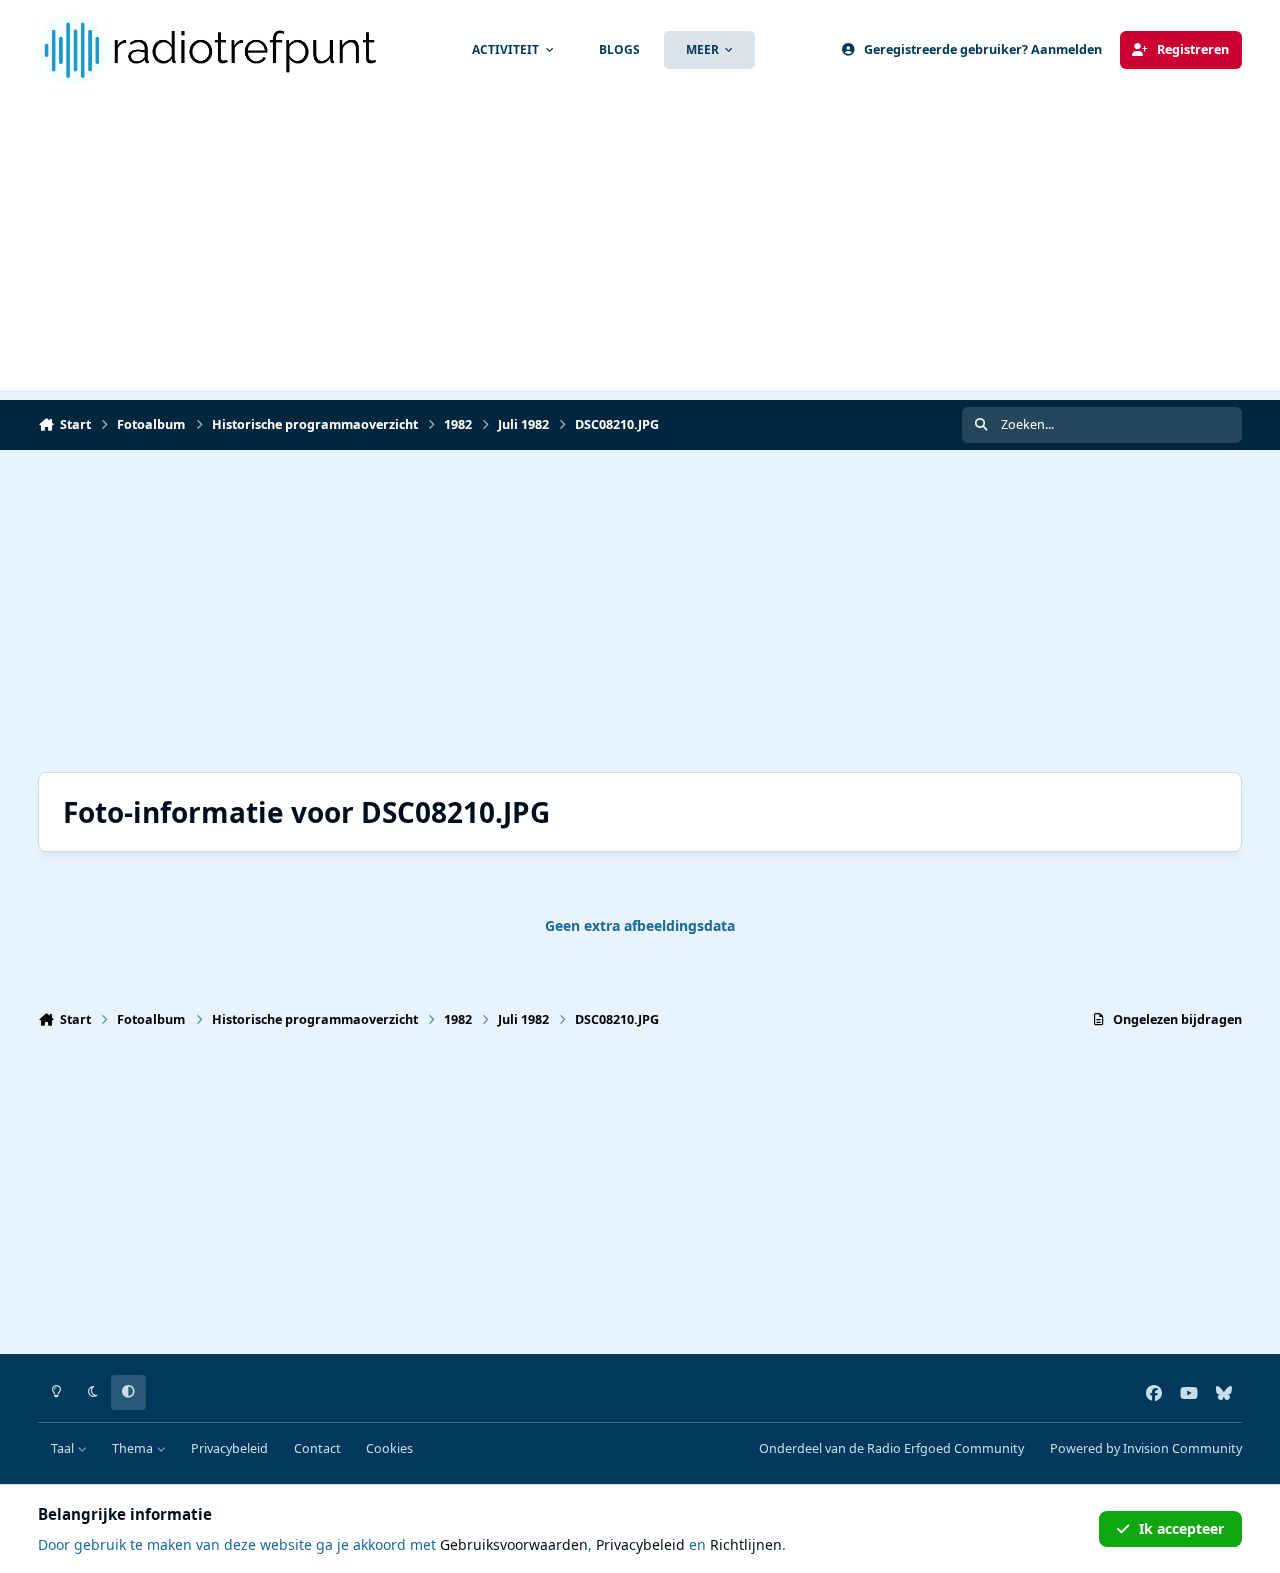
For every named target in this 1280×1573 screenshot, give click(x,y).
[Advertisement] (640, 250)
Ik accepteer (1181, 1528)
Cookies (389, 1448)
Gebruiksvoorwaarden (514, 1544)
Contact (317, 1448)
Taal (64, 1448)
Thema (134, 1448)
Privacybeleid (229, 1448)
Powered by (1146, 1448)
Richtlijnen (746, 1544)
